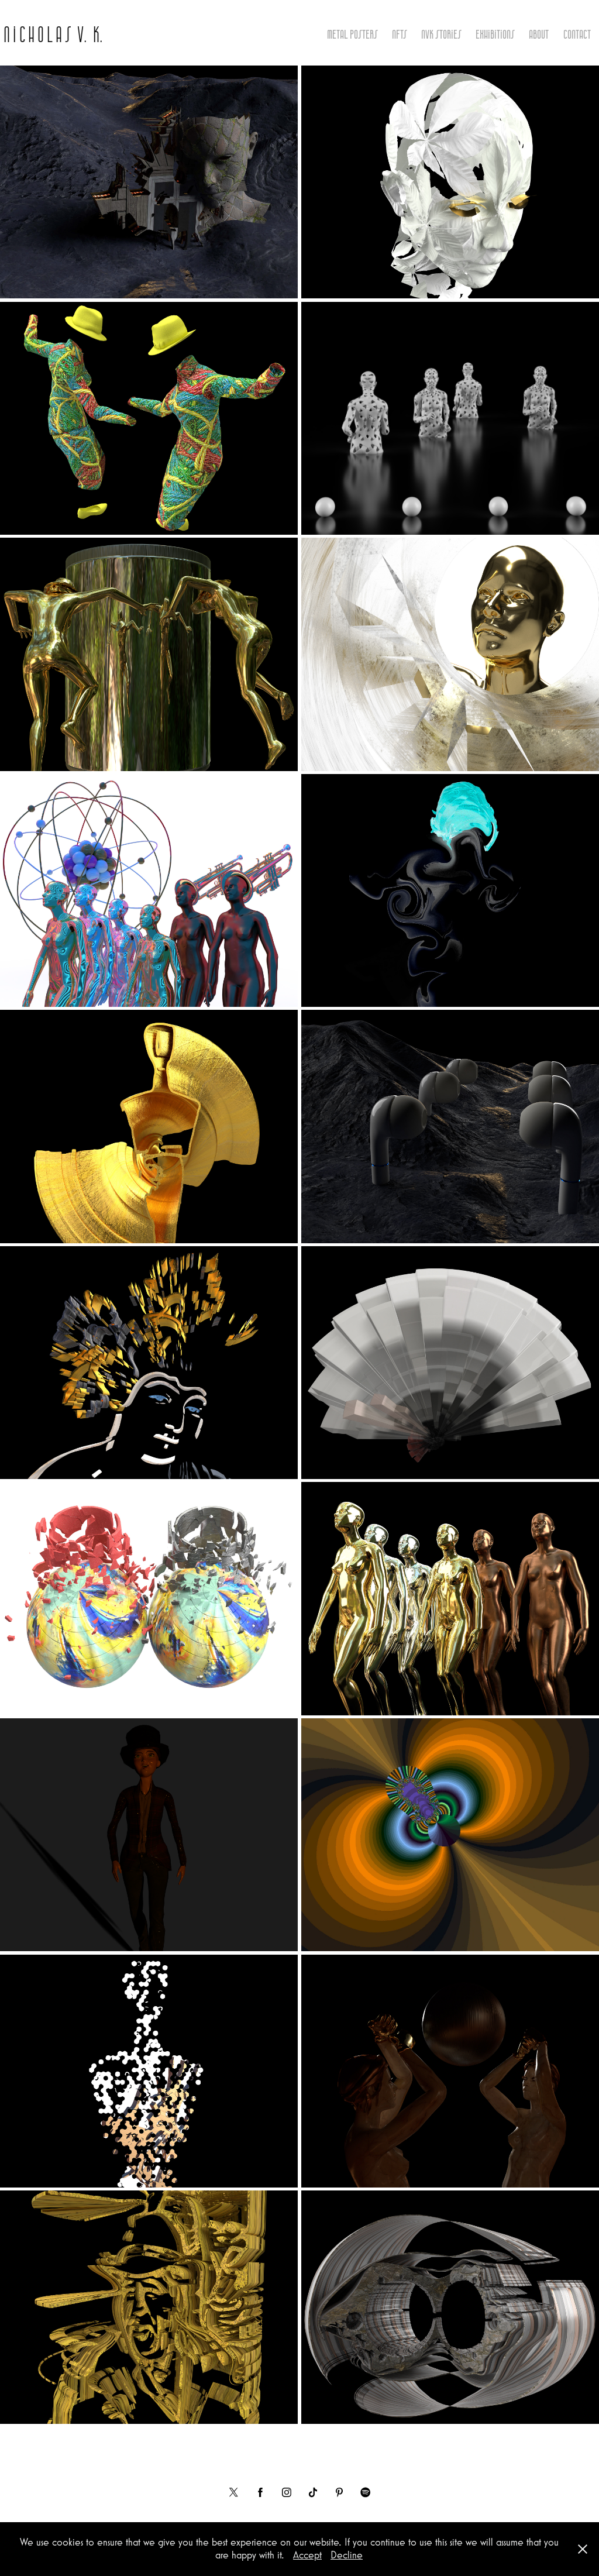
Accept (307, 2555)
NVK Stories (441, 34)
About (539, 34)
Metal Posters (352, 34)
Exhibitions (495, 34)
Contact (577, 34)
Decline (347, 2555)
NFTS (400, 34)
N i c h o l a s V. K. (53, 34)
